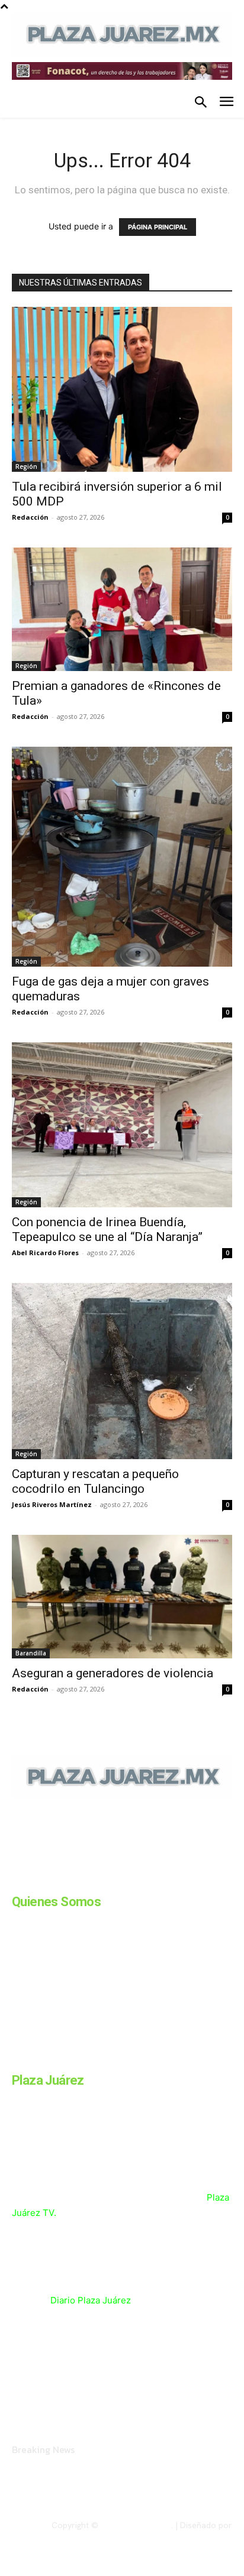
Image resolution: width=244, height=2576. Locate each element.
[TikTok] (105, 1880)
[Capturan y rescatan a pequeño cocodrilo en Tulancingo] (122, 1371)
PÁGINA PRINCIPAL (158, 227)
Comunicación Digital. (191, 2535)
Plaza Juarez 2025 (136, 2525)
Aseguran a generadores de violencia (114, 1673)
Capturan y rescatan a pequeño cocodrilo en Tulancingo (95, 1481)
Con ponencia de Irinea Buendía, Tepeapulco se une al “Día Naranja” (107, 1229)
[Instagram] (46, 1880)
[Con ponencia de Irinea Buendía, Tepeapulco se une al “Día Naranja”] (122, 1125)
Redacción (30, 517)
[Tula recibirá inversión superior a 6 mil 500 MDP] (122, 389)
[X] (135, 1880)
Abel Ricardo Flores (45, 1253)
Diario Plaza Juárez (91, 2300)
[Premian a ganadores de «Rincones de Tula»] (122, 609)
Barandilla (31, 1653)
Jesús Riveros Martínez (52, 1504)
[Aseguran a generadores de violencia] (122, 1597)
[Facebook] (17, 1880)
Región (26, 466)
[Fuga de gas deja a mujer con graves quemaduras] (122, 857)
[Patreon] (76, 1880)
